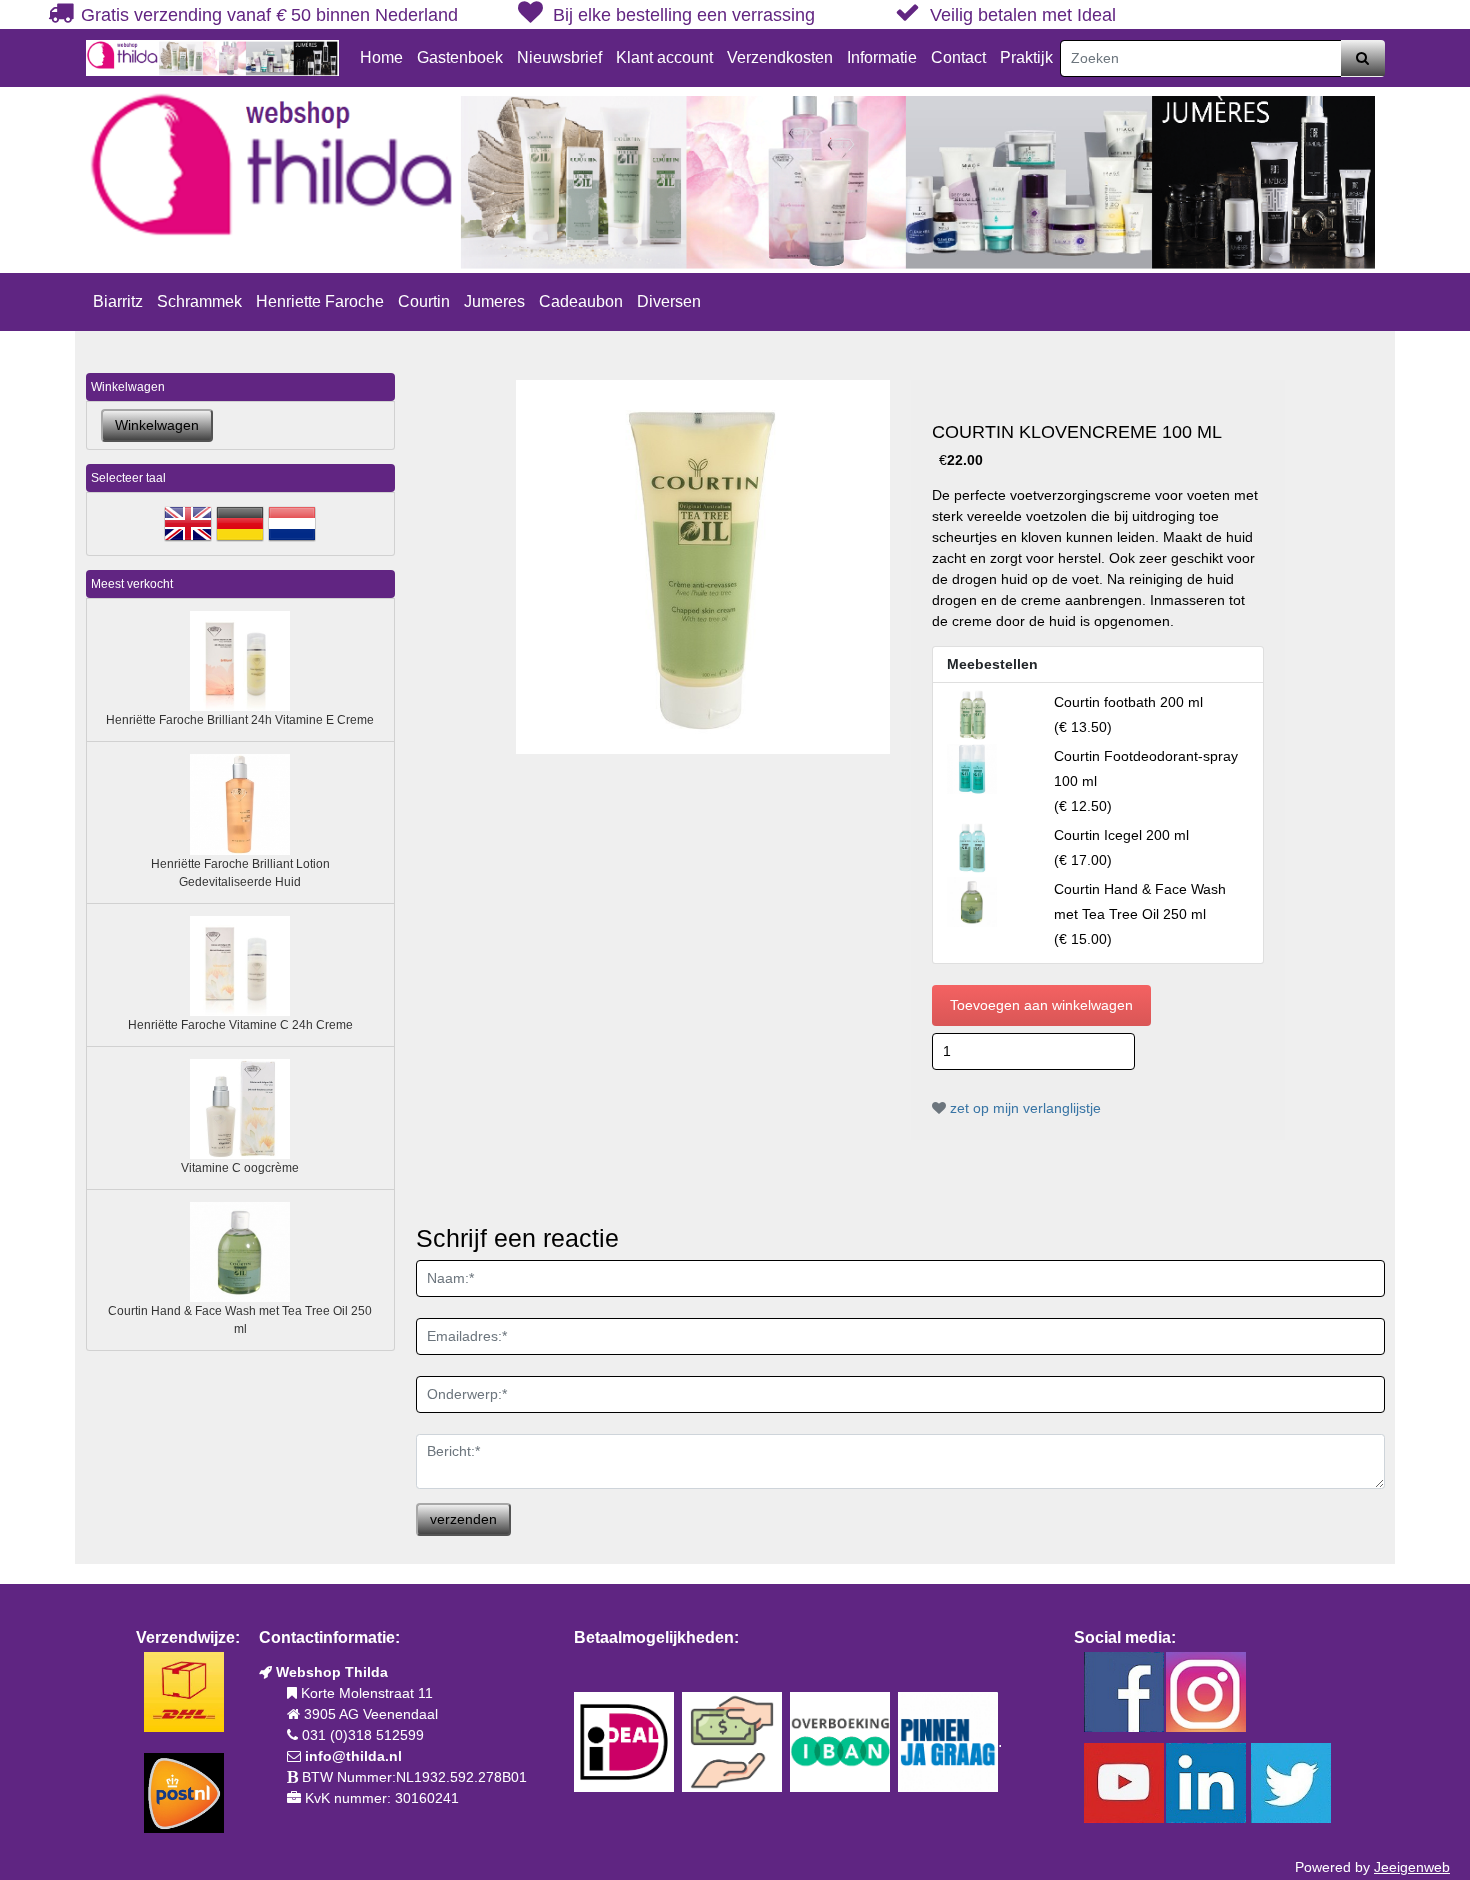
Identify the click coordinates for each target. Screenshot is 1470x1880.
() (1140, 914)
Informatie (882, 57)
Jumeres (494, 301)
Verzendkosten (780, 57)
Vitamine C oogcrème (240, 1168)
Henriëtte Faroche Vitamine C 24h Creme (240, 1025)
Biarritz (118, 301)
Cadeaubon (581, 301)
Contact (958, 57)
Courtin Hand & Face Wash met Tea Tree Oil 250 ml (240, 1320)
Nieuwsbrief (559, 57)
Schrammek (199, 301)
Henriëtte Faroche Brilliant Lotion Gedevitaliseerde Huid (240, 873)
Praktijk (1026, 57)
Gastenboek (460, 57)
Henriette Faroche (320, 301)
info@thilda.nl (353, 1756)
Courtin (424, 301)
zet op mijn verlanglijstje (1023, 1108)
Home (381, 57)
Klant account (664, 57)
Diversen (669, 301)
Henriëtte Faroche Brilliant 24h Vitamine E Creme (240, 720)
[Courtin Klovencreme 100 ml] (703, 567)
